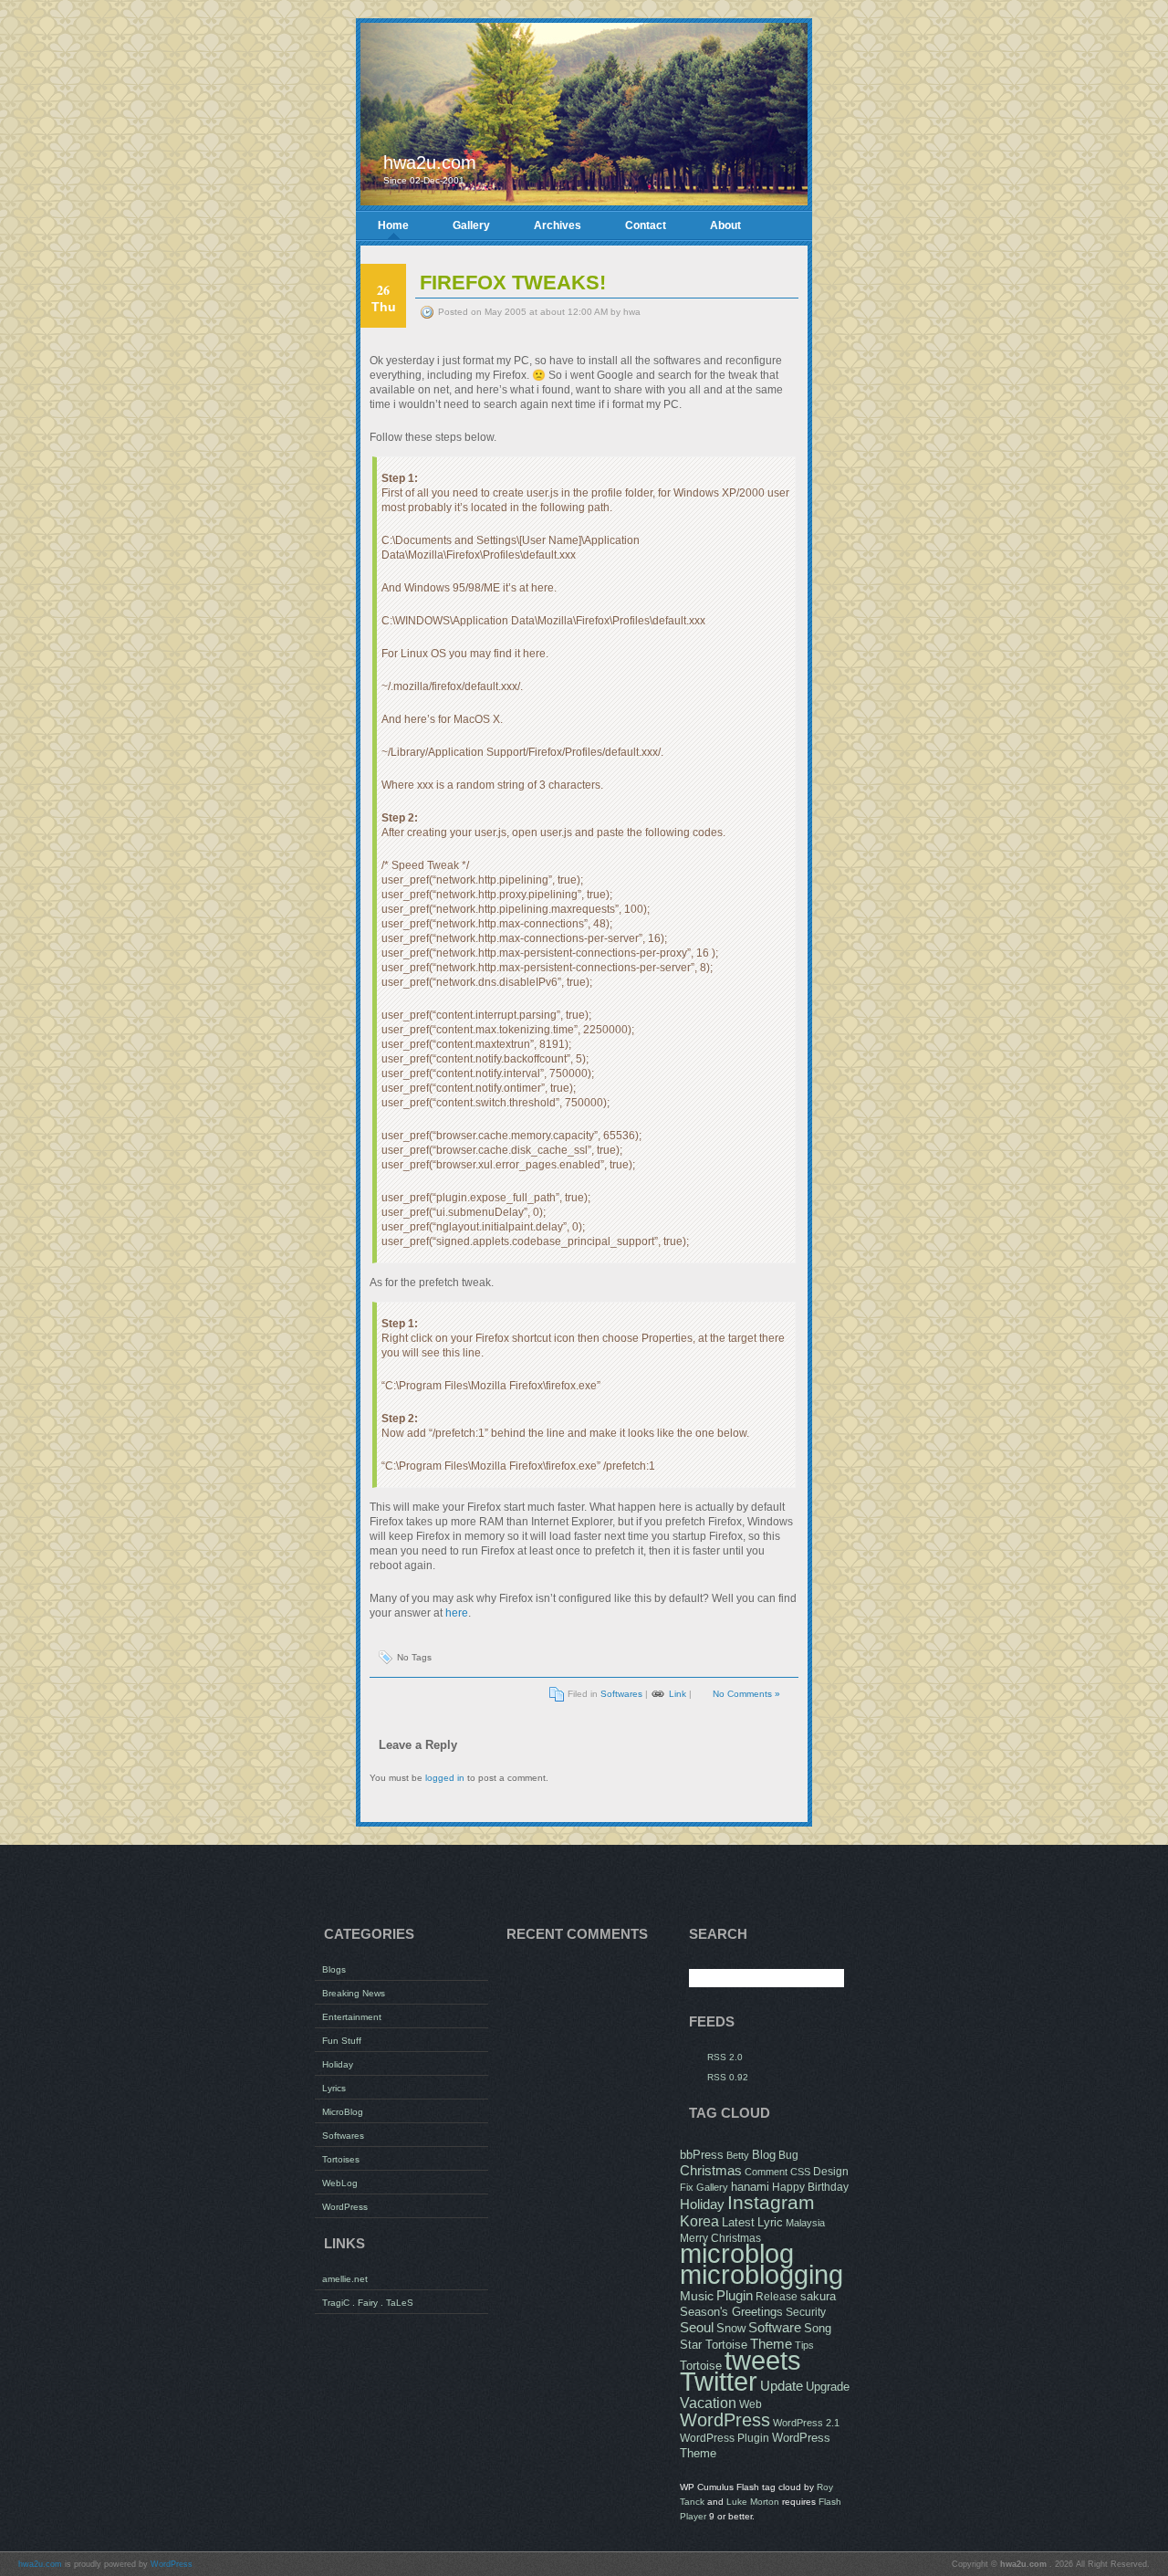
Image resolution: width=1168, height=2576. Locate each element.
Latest (738, 2222)
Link (678, 1694)
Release (777, 2297)
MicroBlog (343, 2112)
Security (806, 2312)
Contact (646, 225)
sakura (818, 2297)
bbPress (702, 2155)
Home (393, 225)
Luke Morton (753, 2502)
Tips (804, 2345)
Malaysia (805, 2223)
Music (697, 2296)
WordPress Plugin (725, 2438)
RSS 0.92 (728, 2077)
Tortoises (341, 2159)
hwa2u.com (430, 162)
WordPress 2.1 (806, 2423)
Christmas (711, 2171)
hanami (750, 2187)
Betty (738, 2155)
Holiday (338, 2064)
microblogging (761, 2274)
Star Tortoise (714, 2345)
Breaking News (354, 1993)
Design (831, 2172)
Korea (699, 2221)
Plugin (735, 2295)
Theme (771, 2344)
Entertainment (352, 2017)
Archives (558, 225)
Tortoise (701, 2366)
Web (751, 2404)
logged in (445, 1778)
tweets (763, 2361)
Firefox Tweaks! (513, 283)
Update (782, 2386)
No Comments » (746, 1694)
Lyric (770, 2223)
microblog (737, 2253)
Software (775, 2327)
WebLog (340, 2183)
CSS (800, 2172)
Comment (766, 2172)
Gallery (471, 225)
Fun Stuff (342, 2041)
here (457, 1613)
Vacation (708, 2403)
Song (818, 2329)
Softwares (621, 1694)
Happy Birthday (810, 2187)
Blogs (334, 1969)
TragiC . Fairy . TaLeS (368, 2303)
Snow (731, 2329)
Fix (687, 2187)
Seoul (697, 2327)
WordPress (345, 2207)
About (725, 225)
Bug (788, 2155)
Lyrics (334, 2088)
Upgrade (828, 2387)
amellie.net (345, 2279)
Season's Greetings (731, 2312)
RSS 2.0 (725, 2057)
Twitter (719, 2382)
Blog (764, 2155)
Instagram (771, 2202)
